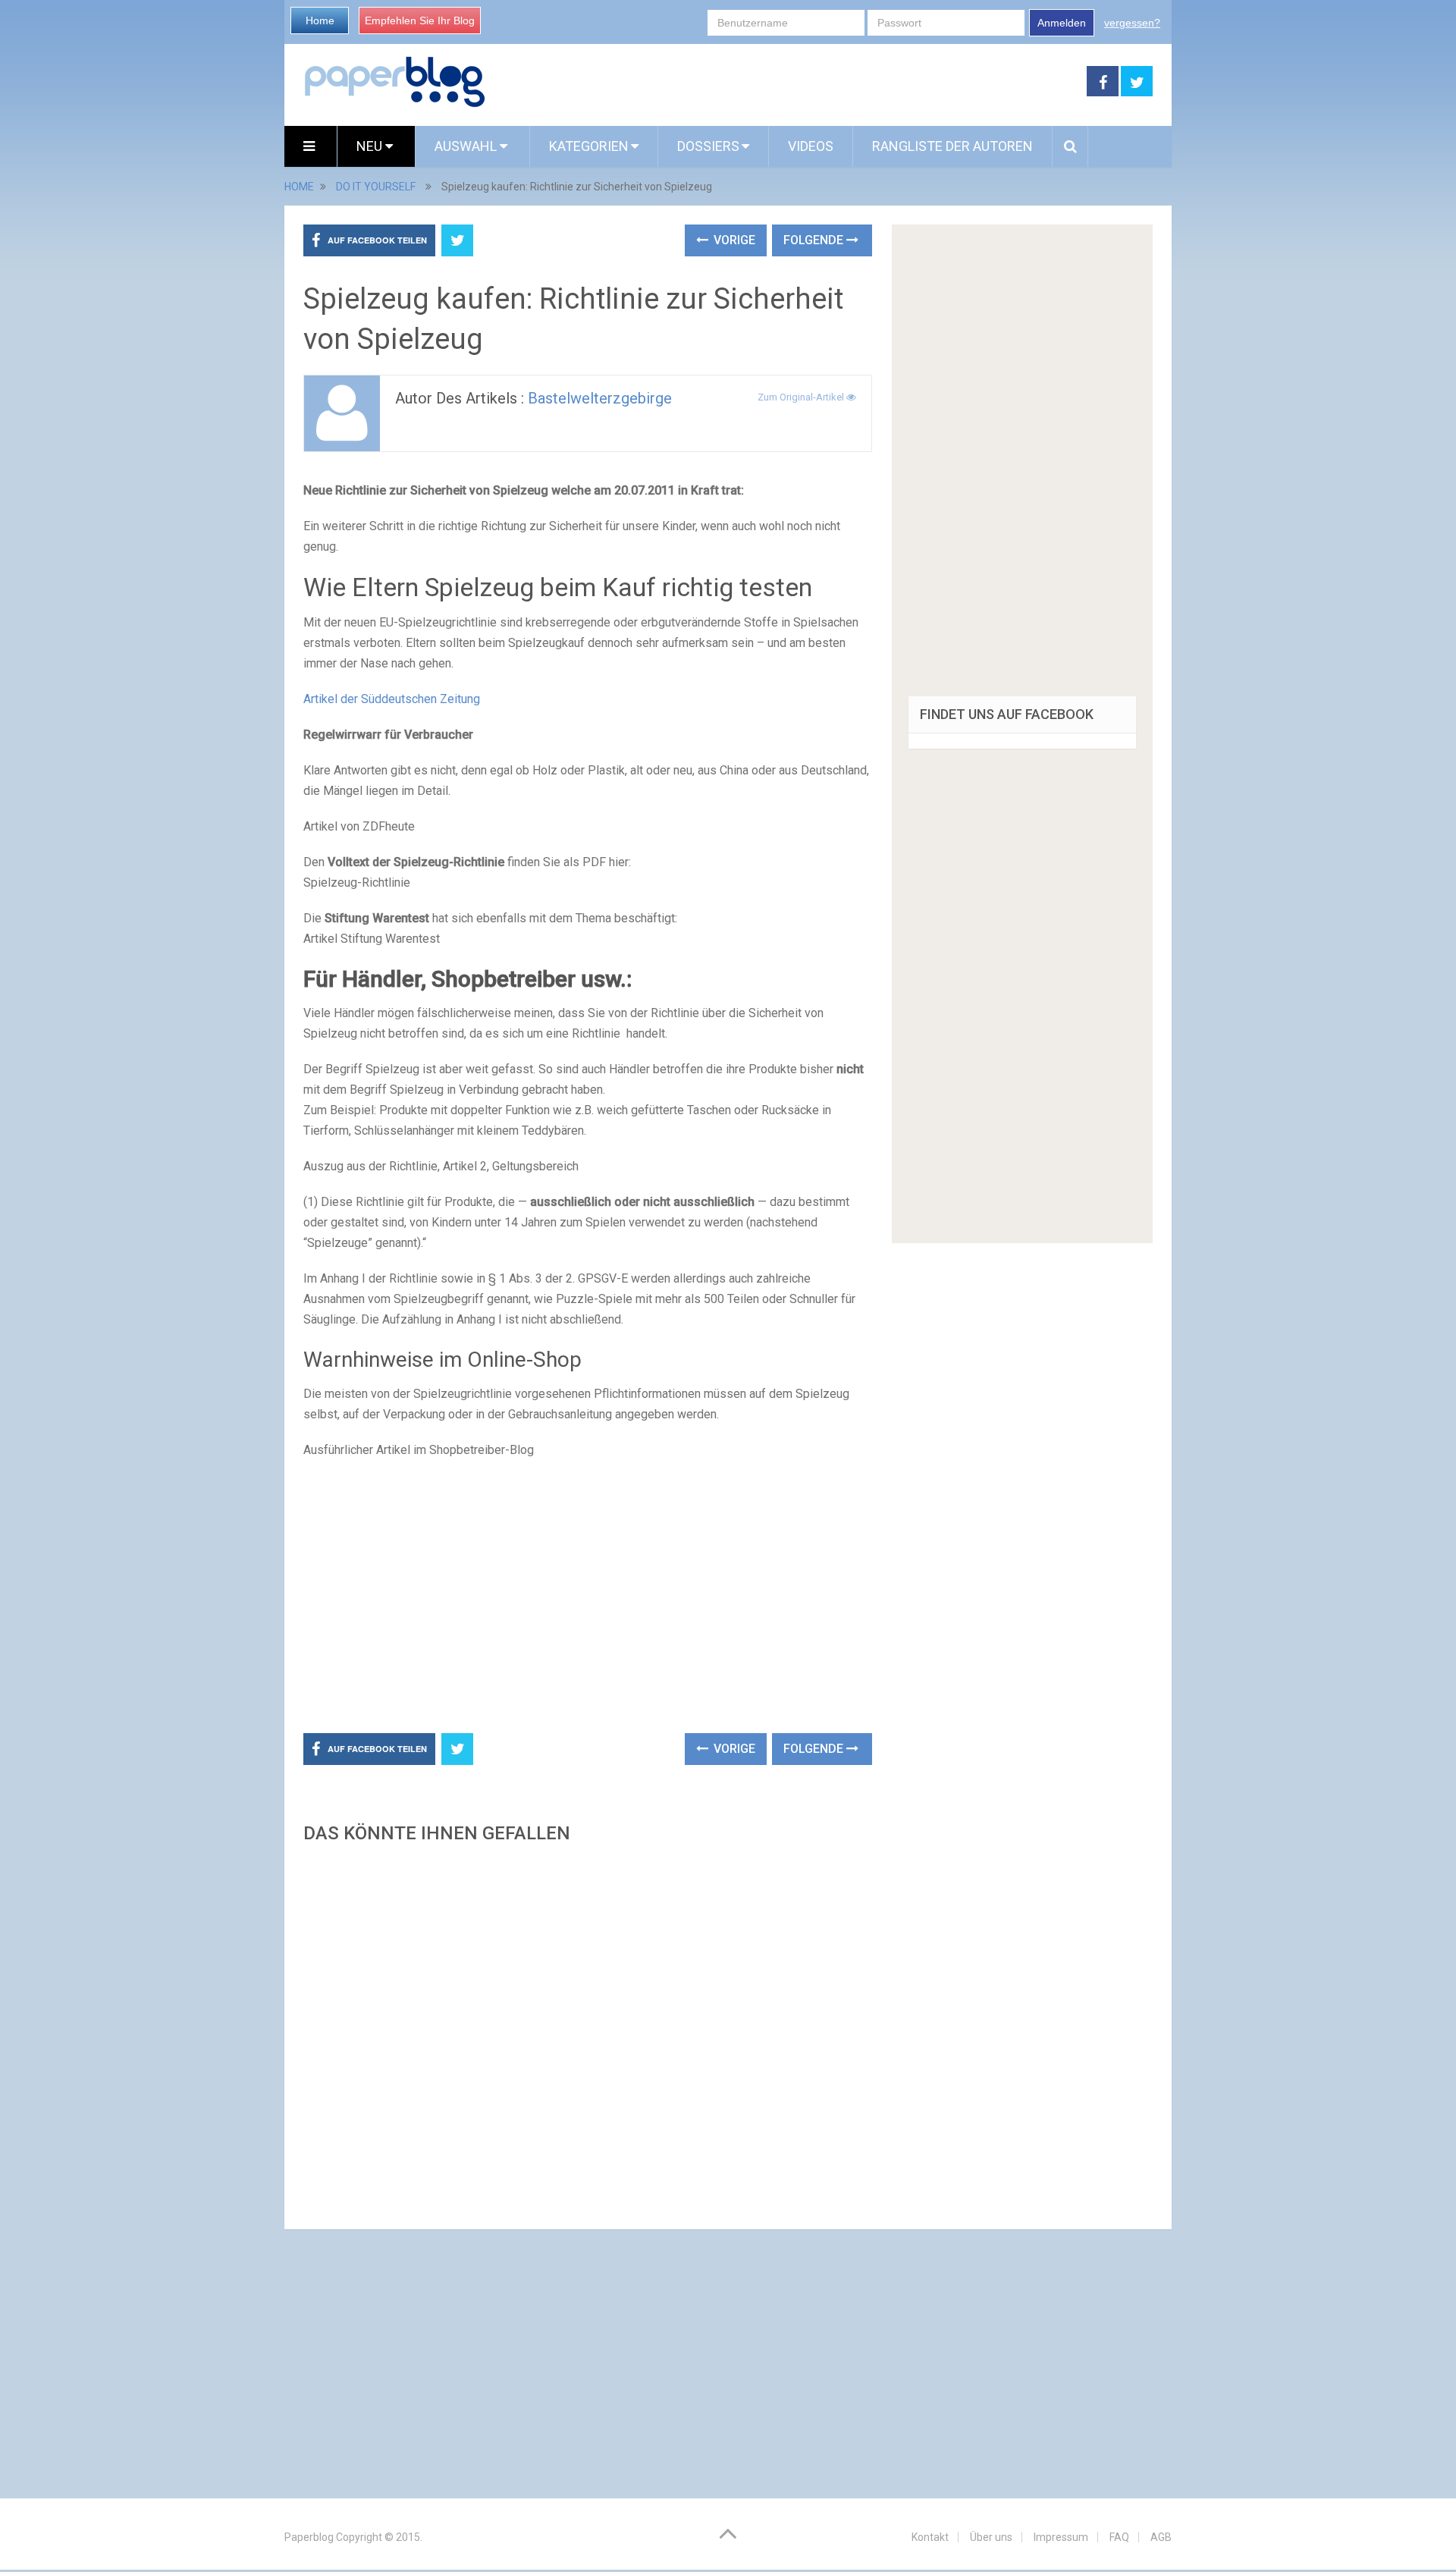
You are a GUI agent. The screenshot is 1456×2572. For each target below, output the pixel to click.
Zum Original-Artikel (802, 397)
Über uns (991, 2537)
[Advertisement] (786, 82)
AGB (1161, 2537)
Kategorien (589, 146)
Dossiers (708, 146)
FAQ (1119, 2537)
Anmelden (1062, 23)
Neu (371, 146)
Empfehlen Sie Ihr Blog (420, 20)
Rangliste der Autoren (952, 146)
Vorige (733, 240)
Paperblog (309, 2537)
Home (320, 20)
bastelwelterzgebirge (600, 398)
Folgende (815, 240)
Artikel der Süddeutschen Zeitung (392, 699)
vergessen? (1132, 23)
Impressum (1061, 2537)
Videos (811, 146)
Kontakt (930, 2537)
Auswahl (467, 146)
